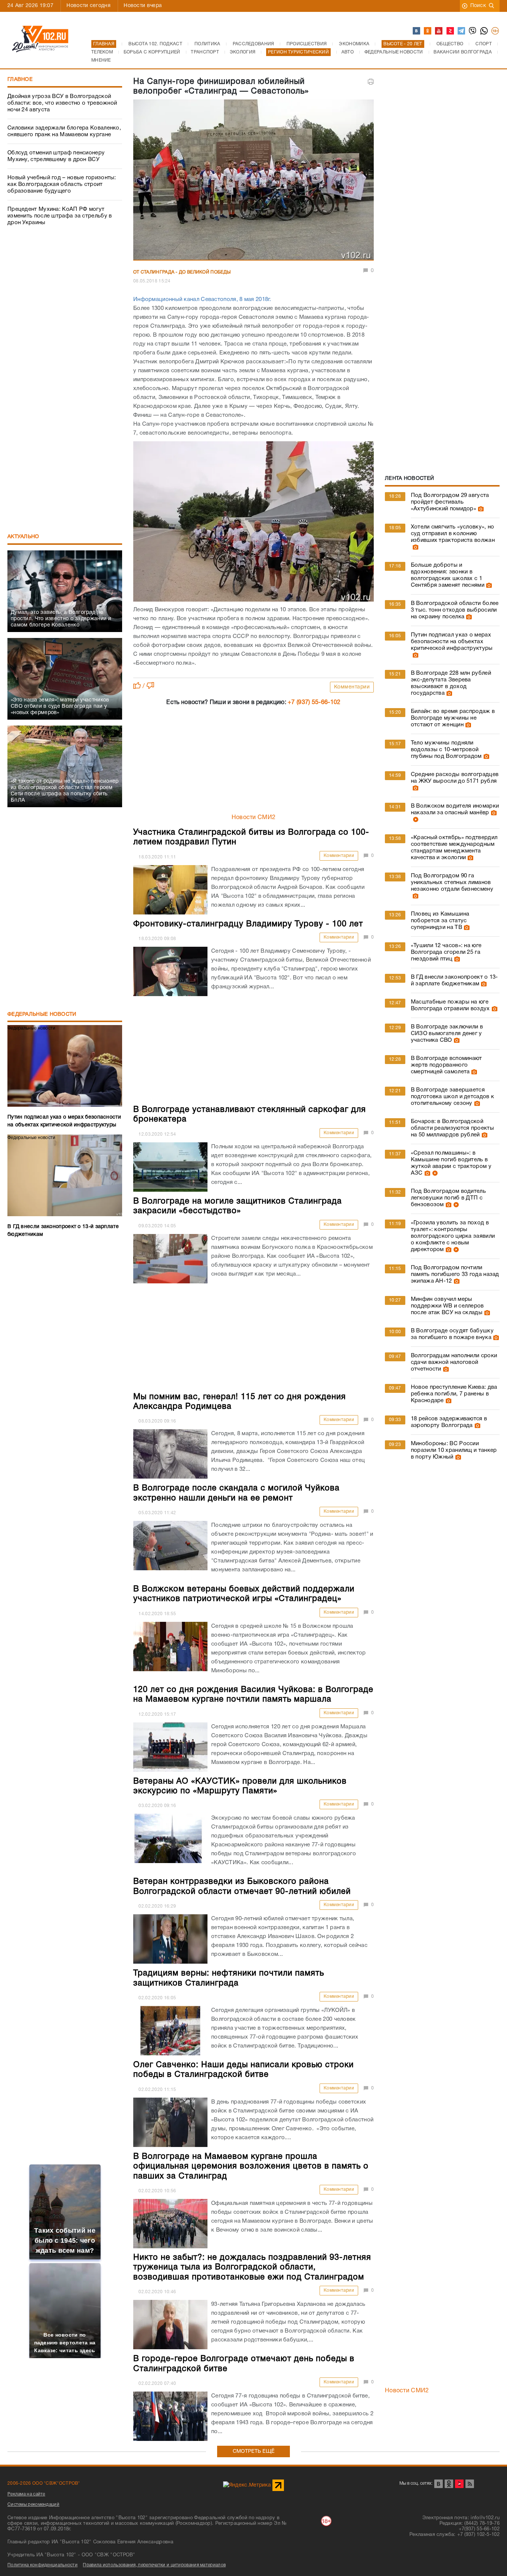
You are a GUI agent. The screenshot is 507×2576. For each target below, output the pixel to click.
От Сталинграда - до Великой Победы (182, 272)
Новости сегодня (89, 6)
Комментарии (352, 687)
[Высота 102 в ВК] (417, 31)
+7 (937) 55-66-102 (314, 703)
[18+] (495, 31)
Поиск (478, 6)
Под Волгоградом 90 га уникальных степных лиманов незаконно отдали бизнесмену (452, 883)
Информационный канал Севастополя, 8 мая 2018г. (202, 300)
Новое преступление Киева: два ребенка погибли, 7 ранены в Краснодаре (454, 1394)
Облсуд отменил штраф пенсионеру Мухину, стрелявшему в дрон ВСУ (56, 156)
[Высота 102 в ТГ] (462, 31)
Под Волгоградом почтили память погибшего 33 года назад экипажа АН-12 (455, 1274)
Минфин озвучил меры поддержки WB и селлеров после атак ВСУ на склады (447, 1306)
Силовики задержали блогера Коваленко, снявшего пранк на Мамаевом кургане (64, 131)
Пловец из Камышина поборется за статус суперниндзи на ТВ (440, 921)
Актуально (23, 537)
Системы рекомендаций (33, 2505)
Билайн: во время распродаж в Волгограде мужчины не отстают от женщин (453, 718)
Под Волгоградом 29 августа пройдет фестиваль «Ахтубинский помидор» (450, 502)
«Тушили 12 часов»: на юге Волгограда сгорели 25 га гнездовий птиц (446, 952)
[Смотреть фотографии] (480, 509)
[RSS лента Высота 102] (470, 2484)
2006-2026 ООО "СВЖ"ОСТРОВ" (44, 2483)
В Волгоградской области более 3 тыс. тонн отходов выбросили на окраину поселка (455, 610)
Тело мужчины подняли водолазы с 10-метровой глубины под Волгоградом (446, 750)
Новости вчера (143, 6)
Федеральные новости (42, 1014)
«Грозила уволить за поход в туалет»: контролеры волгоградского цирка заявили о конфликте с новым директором (453, 1236)
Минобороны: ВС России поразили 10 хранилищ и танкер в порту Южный (454, 1450)
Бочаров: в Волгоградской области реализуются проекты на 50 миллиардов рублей (452, 1128)
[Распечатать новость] (371, 82)
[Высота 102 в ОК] (428, 31)
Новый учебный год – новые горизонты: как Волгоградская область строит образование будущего (62, 184)
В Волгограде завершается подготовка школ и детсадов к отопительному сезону (452, 1097)
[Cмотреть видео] (415, 819)
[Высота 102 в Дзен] (451, 31)
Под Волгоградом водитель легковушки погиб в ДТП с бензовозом (448, 1198)
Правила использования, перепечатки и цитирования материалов (154, 2565)
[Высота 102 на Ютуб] (439, 31)
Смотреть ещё (254, 2451)
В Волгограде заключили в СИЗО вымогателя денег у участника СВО (447, 1034)
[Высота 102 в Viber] (473, 31)
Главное (20, 80)
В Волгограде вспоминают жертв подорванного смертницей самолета (447, 1065)
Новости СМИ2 (254, 818)
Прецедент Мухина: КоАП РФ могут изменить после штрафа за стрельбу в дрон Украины (60, 216)
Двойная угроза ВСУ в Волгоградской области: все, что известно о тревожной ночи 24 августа (62, 103)
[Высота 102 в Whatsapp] (484, 31)
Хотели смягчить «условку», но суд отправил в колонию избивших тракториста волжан (453, 534)
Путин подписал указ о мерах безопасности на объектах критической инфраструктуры (452, 642)
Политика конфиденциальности (42, 2565)
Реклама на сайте (26, 2494)
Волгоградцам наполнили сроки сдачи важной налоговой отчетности (454, 1362)
